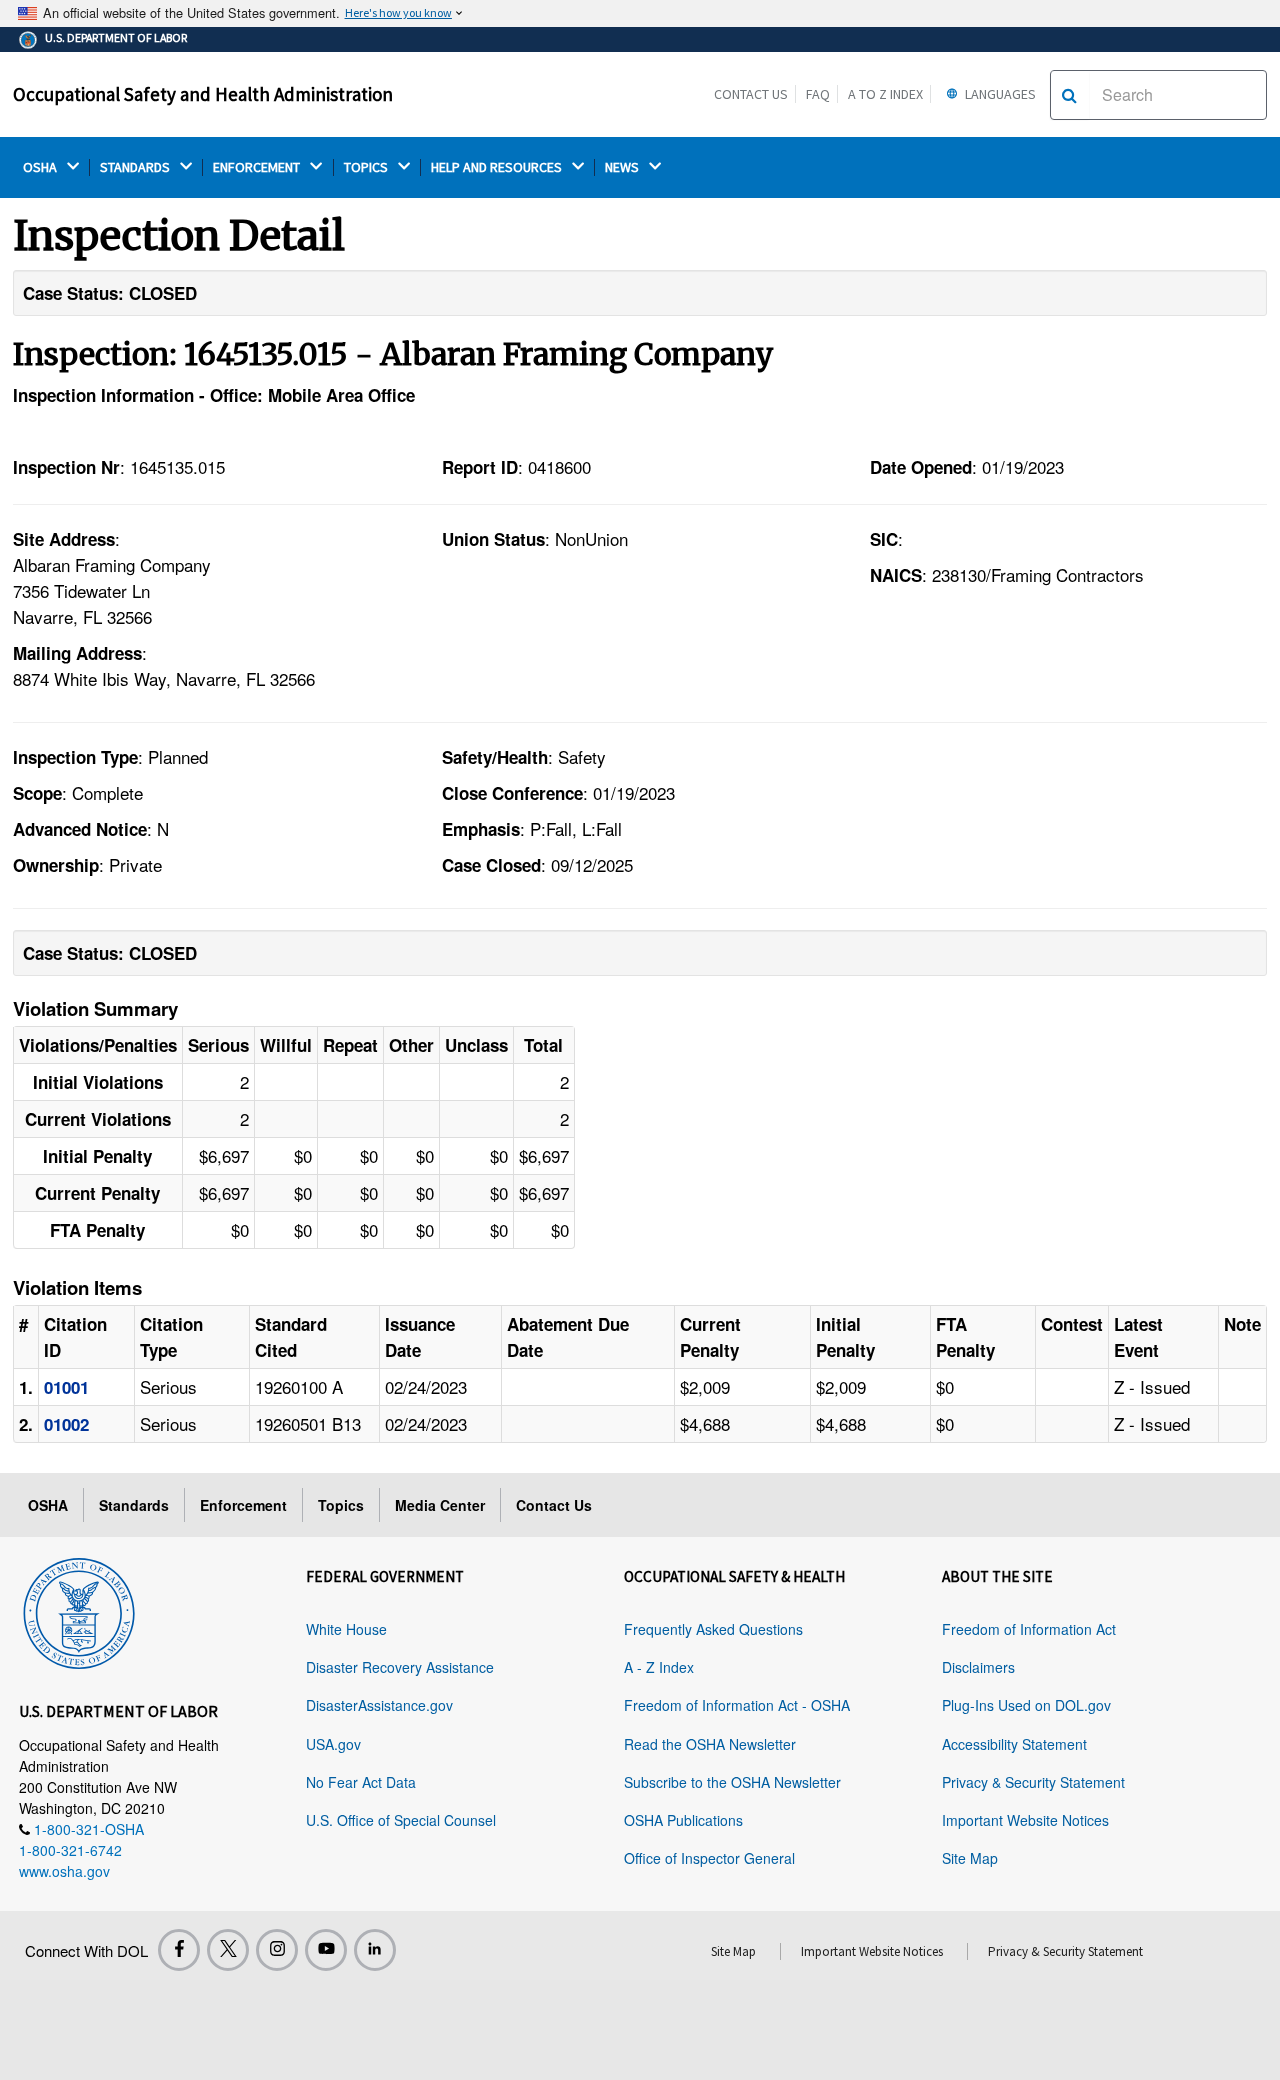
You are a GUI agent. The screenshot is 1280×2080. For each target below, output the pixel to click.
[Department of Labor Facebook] (179, 1950)
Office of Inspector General (709, 1858)
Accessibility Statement (1014, 1744)
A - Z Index (659, 1667)
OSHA (41, 167)
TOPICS (367, 167)
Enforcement (243, 1505)
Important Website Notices (1025, 1820)
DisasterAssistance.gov (379, 1705)
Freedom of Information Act (1029, 1629)
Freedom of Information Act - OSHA (737, 1705)
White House (346, 1629)
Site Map (970, 1858)
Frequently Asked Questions (713, 1629)
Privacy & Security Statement (1033, 1782)
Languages (999, 94)
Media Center (440, 1505)
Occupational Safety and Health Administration (203, 94)
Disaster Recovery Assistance (400, 1667)
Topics (341, 1505)
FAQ (818, 94)
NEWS (623, 167)
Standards (134, 1505)
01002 (66, 1424)
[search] (1069, 95)
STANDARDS (136, 167)
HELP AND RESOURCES (498, 167)
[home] (79, 1610)
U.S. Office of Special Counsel (401, 1820)
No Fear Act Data (361, 1782)
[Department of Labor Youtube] (326, 1950)
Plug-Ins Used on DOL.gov (1026, 1705)
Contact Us (751, 94)
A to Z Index (885, 94)
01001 (66, 1387)
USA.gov (333, 1744)
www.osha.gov (64, 1871)
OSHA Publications (683, 1820)
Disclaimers (978, 1667)
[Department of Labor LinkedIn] (375, 1950)
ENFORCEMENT (258, 167)
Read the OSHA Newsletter (710, 1744)
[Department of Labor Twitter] (228, 1950)
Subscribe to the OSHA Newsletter (732, 1782)
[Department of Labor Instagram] (277, 1950)
